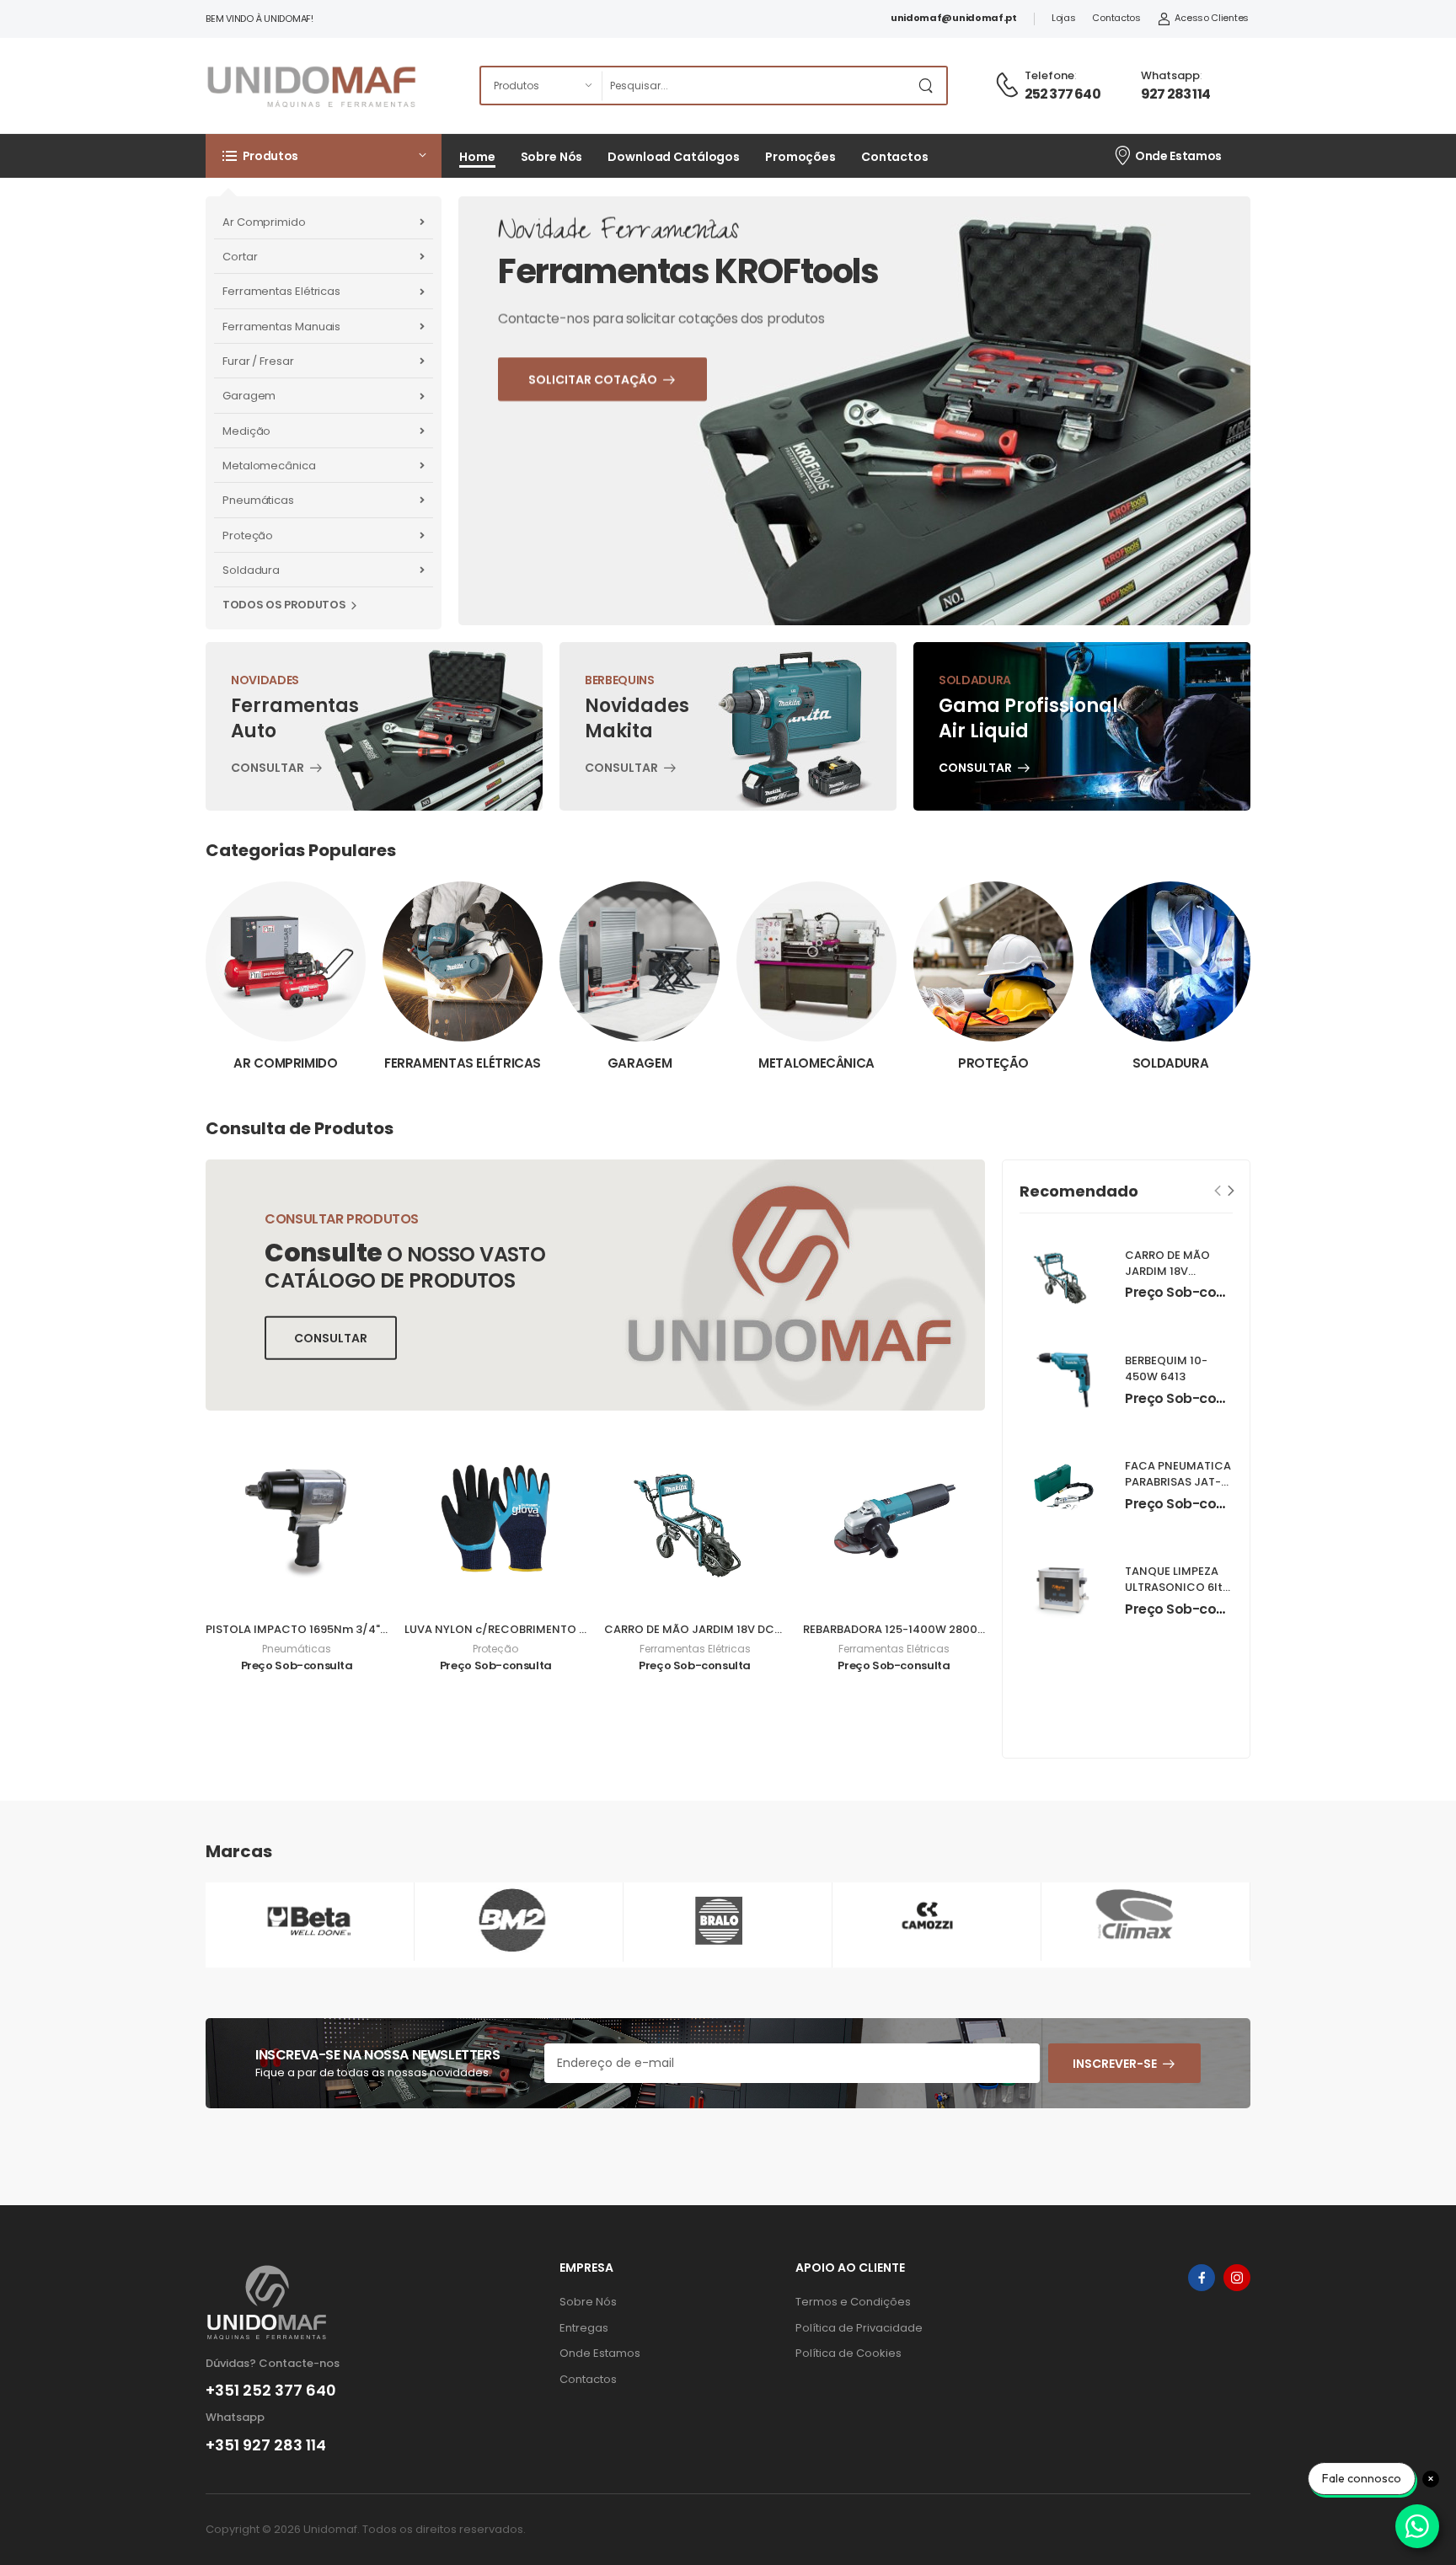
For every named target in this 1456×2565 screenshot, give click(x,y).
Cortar (240, 257)
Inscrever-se (1115, 2064)
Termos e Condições (853, 2302)
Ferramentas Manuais (281, 327)
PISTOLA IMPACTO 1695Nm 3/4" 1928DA (314, 1629)
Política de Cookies (848, 2353)
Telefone (1049, 75)
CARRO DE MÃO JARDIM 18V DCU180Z (706, 1629)
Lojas (1064, 18)
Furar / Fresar (258, 361)
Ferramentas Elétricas (281, 291)
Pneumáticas (258, 500)
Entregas (584, 2328)
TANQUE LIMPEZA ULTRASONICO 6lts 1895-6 (1177, 1587)
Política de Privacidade (859, 2328)
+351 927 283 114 (266, 2445)
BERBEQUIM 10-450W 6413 (1166, 1368)
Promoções (800, 157)
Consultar (268, 770)
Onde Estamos (1178, 156)
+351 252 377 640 (271, 2391)
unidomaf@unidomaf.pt (954, 18)
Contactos (1116, 18)
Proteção (248, 535)
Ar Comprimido (264, 222)
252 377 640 (1063, 94)
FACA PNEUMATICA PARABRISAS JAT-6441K (1178, 1482)
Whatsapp (1170, 75)
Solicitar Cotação (637, 460)
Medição (246, 431)
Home (477, 157)
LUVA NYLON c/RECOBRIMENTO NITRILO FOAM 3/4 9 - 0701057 (576, 1629)
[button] (324, 156)
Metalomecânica (269, 466)
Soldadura (251, 570)
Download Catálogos (674, 157)
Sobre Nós (552, 157)
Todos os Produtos (284, 605)
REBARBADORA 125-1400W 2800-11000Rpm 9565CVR (948, 1629)
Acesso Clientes (1212, 18)
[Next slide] (1231, 1190)
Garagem (249, 396)
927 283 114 (1175, 94)
